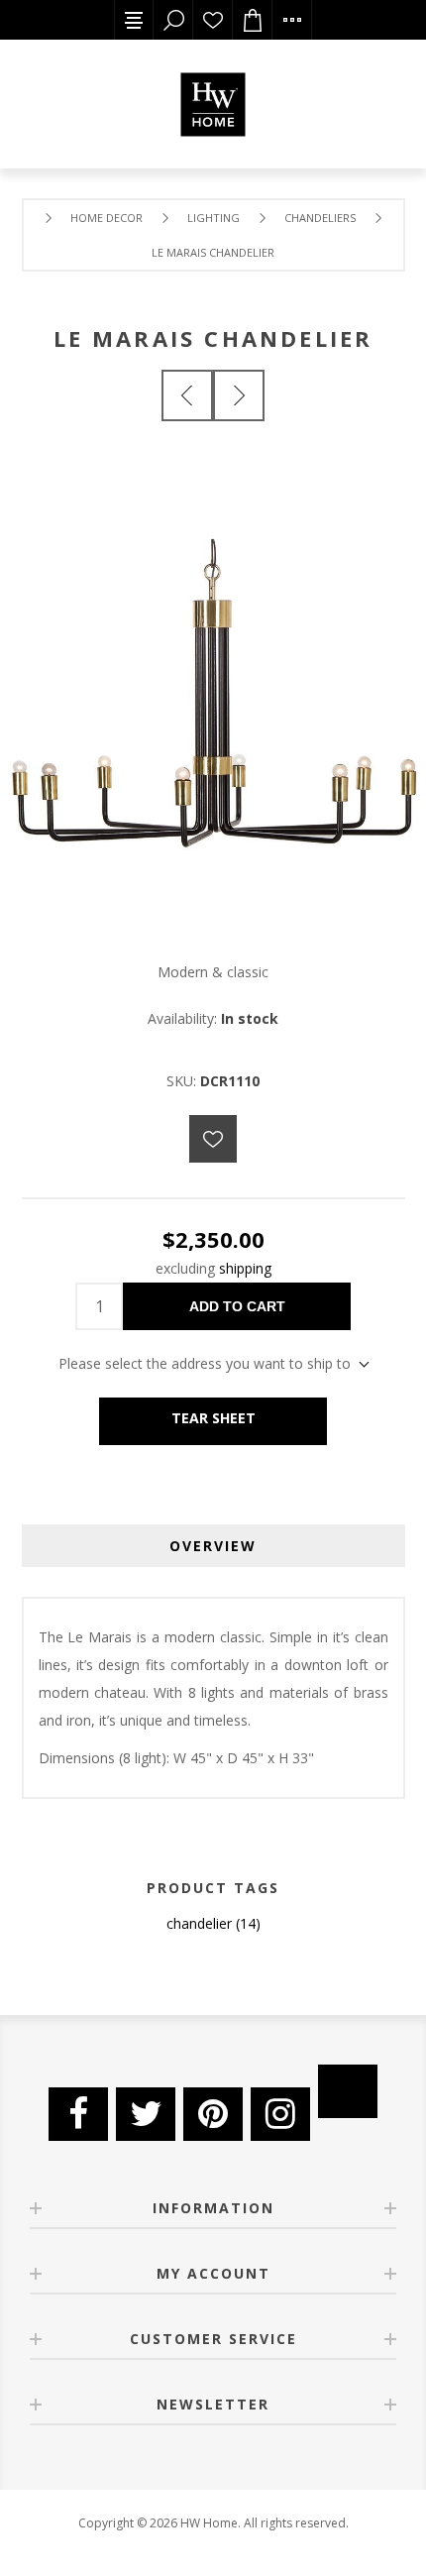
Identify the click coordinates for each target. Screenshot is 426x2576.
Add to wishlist (213, 1139)
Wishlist (213, 20)
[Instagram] (280, 2114)
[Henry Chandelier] (187, 395)
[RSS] (348, 2091)
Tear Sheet (213, 1418)
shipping (245, 1268)
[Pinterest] (213, 2114)
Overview (213, 1546)
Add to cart (237, 1306)
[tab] (213, 1546)
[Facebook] (78, 2114)
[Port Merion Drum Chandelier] (239, 395)
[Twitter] (146, 2114)
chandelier (199, 1923)
